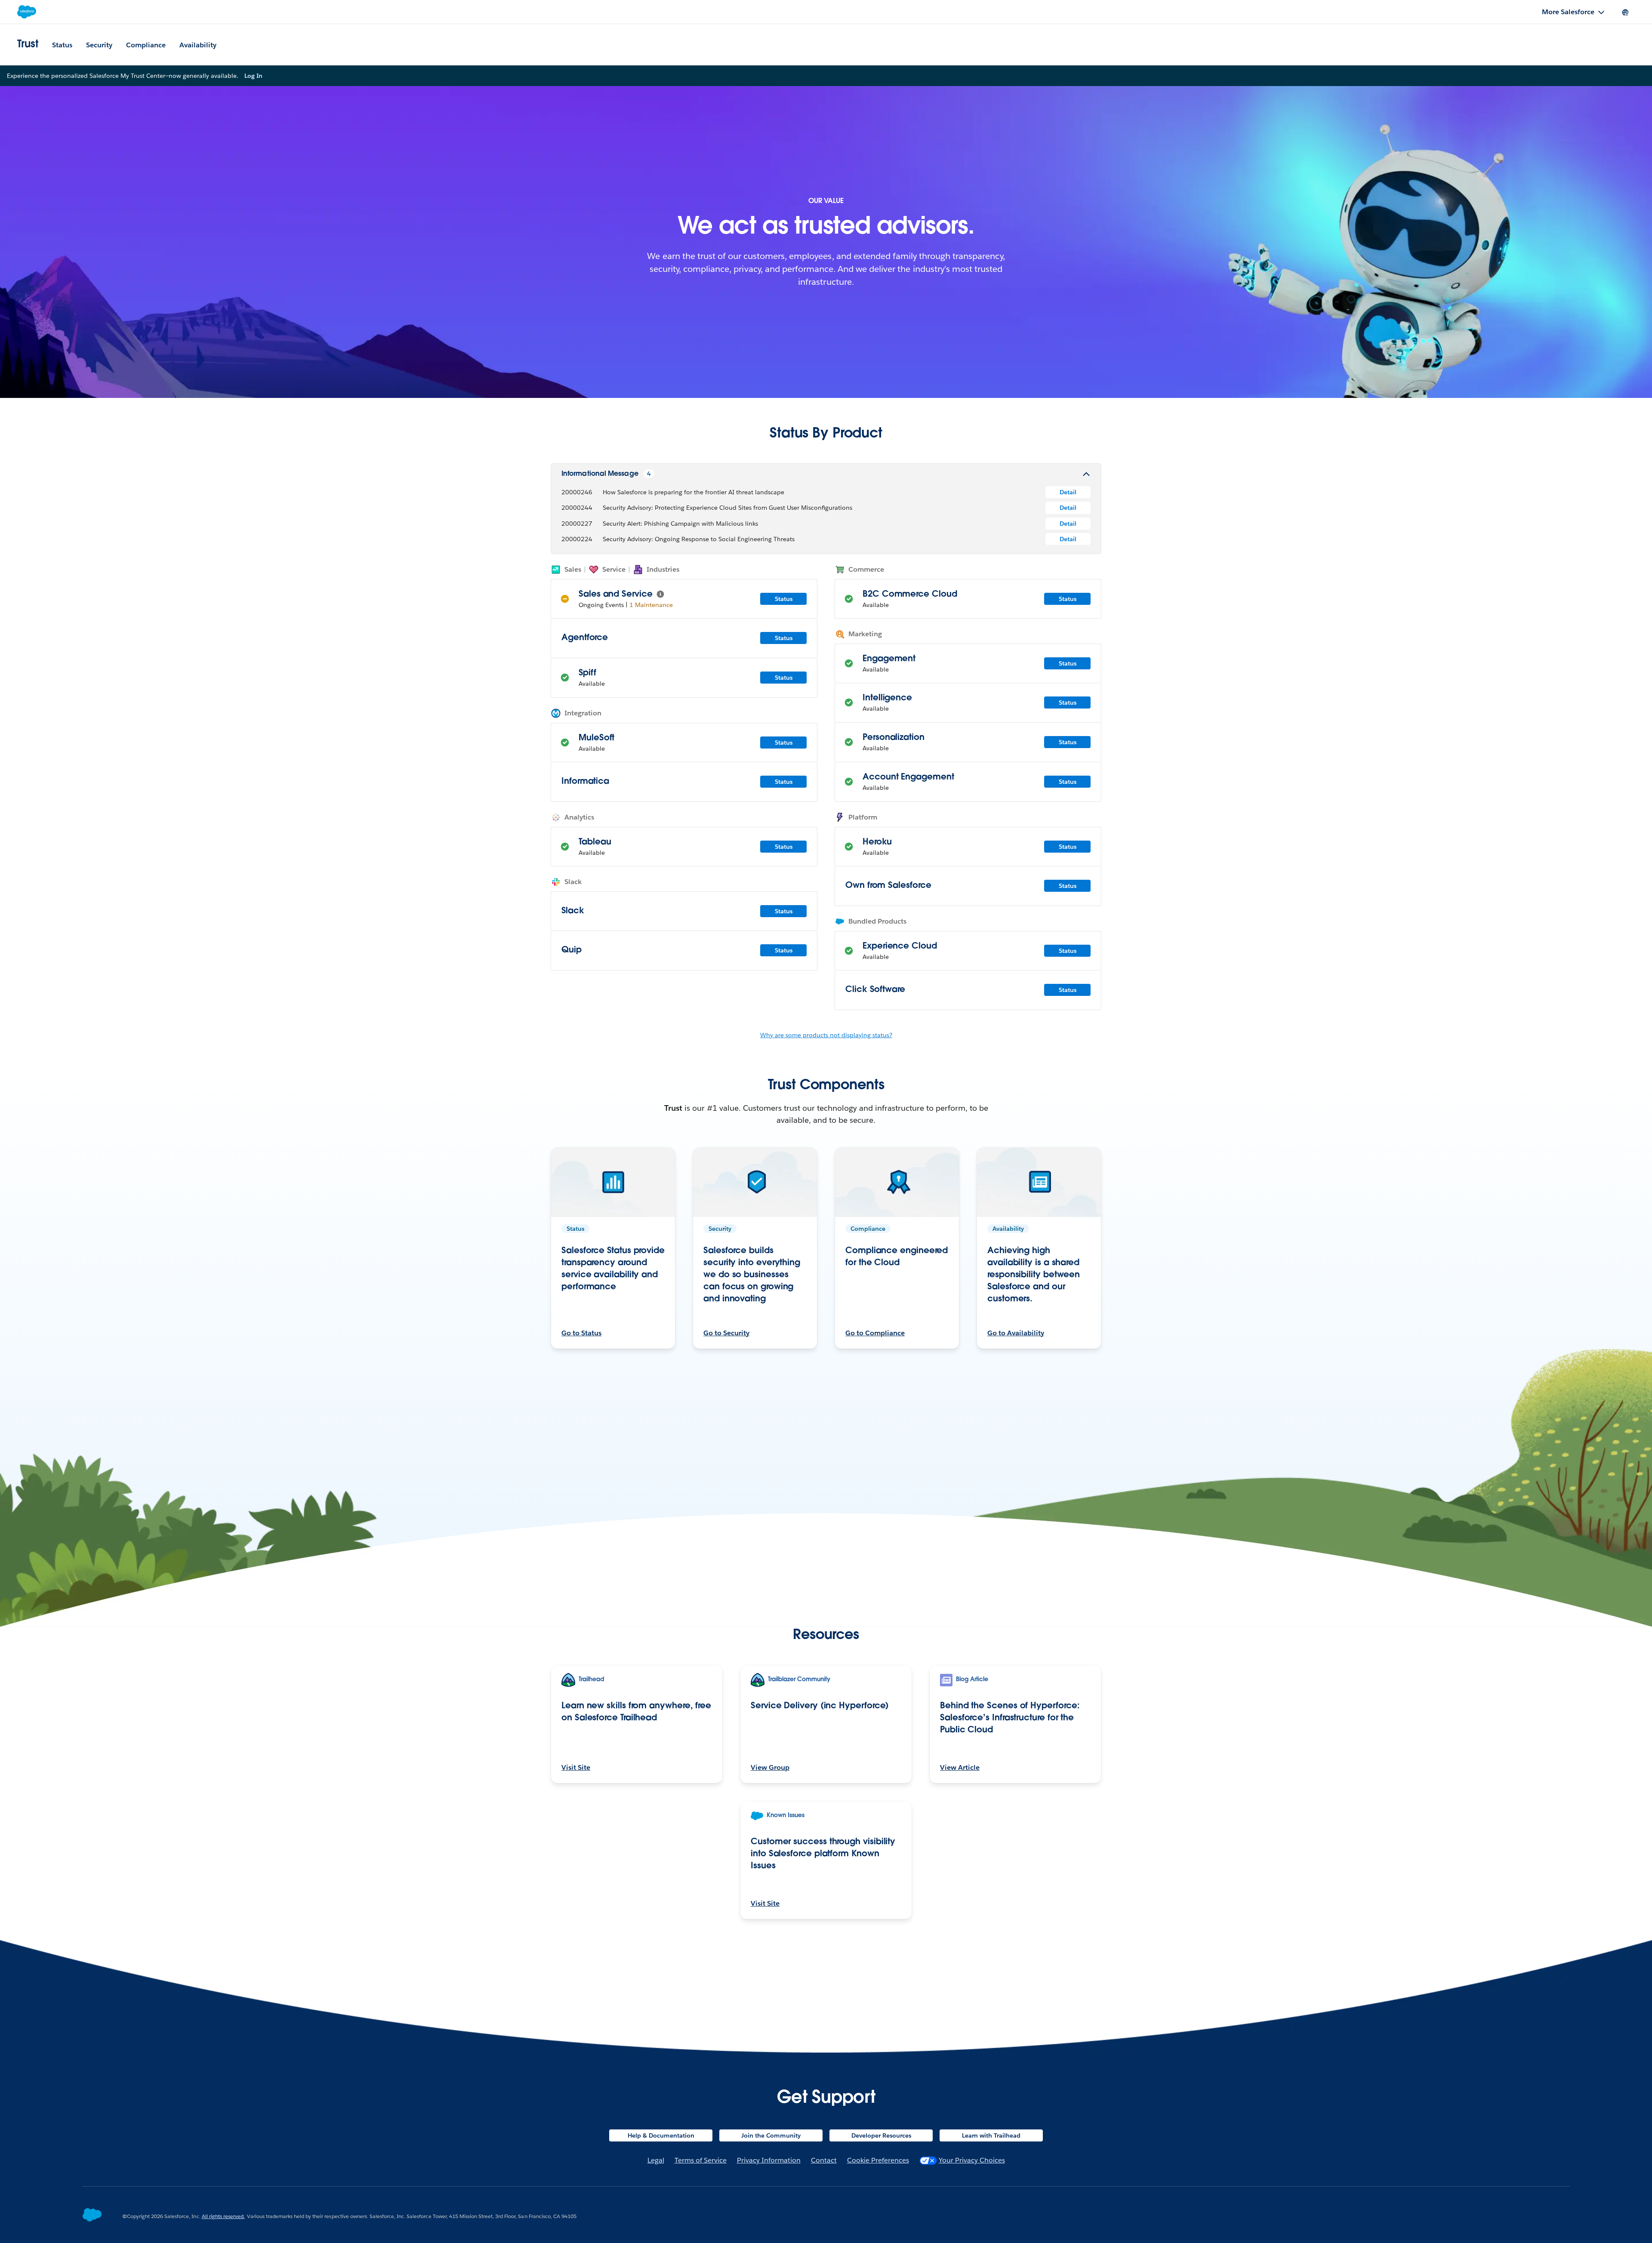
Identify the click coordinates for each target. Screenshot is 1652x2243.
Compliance (146, 45)
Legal (656, 2160)
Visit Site (576, 1767)
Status (62, 45)
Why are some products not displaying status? (826, 1035)
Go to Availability (1016, 1333)
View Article (960, 1767)
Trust (28, 45)
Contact (824, 2160)
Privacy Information (769, 2160)
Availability (198, 45)
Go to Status (581, 1333)
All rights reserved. (223, 2216)
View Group (770, 1767)
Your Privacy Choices (972, 2160)
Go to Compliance (875, 1333)
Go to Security (726, 1333)
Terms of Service (701, 2160)
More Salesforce (1568, 12)
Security (99, 45)
